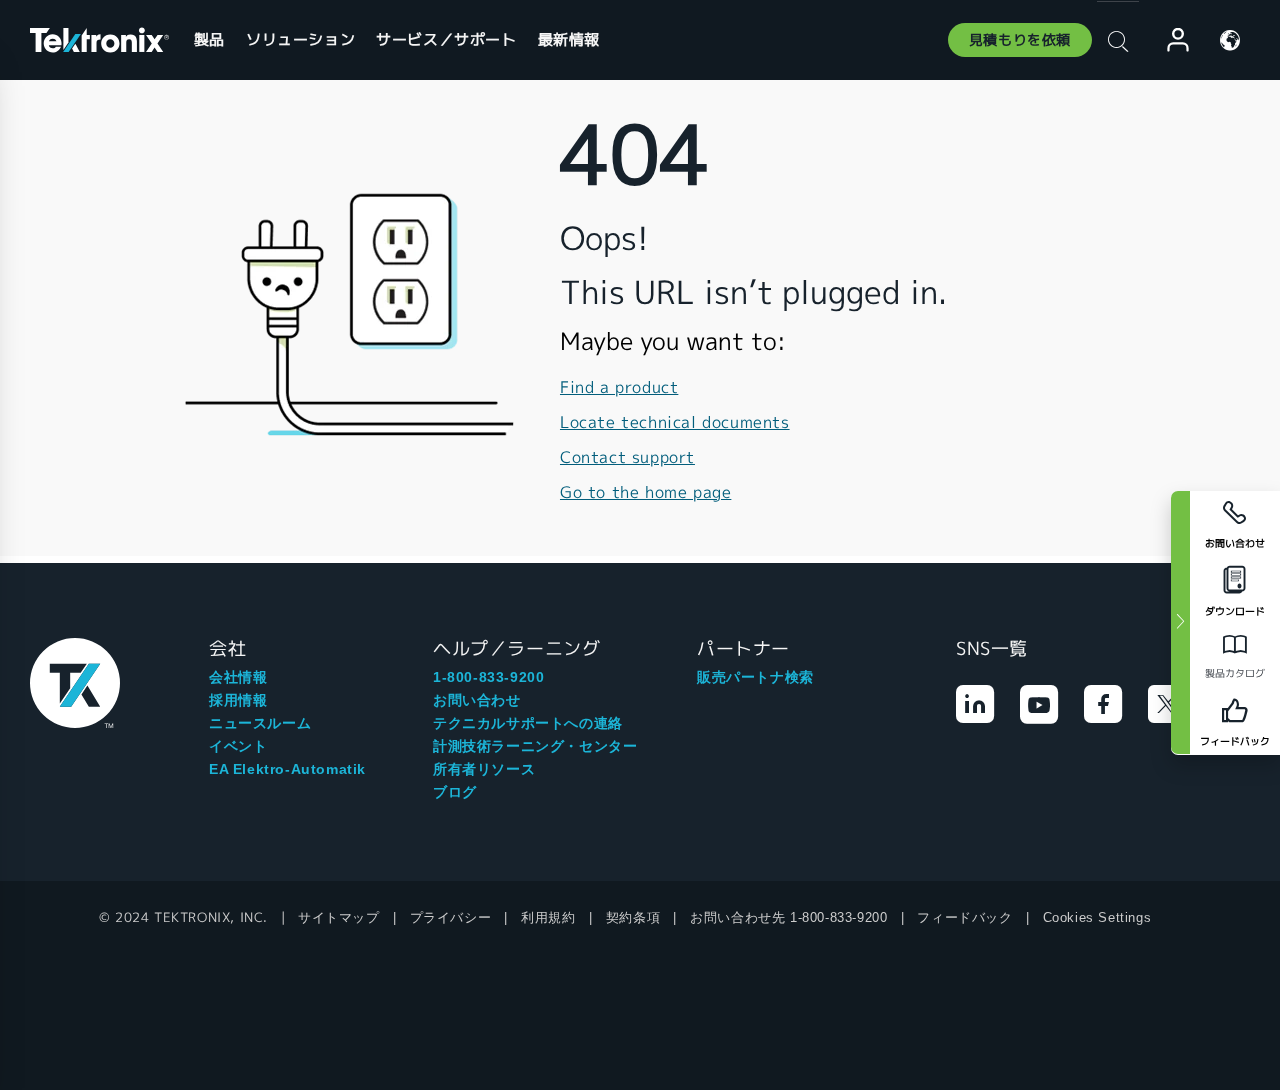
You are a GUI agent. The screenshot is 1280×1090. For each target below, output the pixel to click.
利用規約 (548, 917)
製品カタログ (1235, 673)
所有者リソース (484, 769)
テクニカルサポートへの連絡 (528, 723)
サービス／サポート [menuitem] (446, 39)
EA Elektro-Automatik (287, 769)
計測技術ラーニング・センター (535, 746)
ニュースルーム (260, 723)
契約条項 (633, 917)
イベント (238, 746)
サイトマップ (339, 917)
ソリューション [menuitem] (300, 39)
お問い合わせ (477, 700)
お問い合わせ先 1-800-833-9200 (788, 917)
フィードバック (964, 917)
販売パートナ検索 (755, 677)
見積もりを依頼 (1020, 40)
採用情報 (238, 700)
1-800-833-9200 (488, 677)
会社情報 (238, 677)
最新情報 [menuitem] (569, 39)
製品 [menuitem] (209, 39)
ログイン (1169, 40)
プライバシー (451, 917)
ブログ (455, 792)
